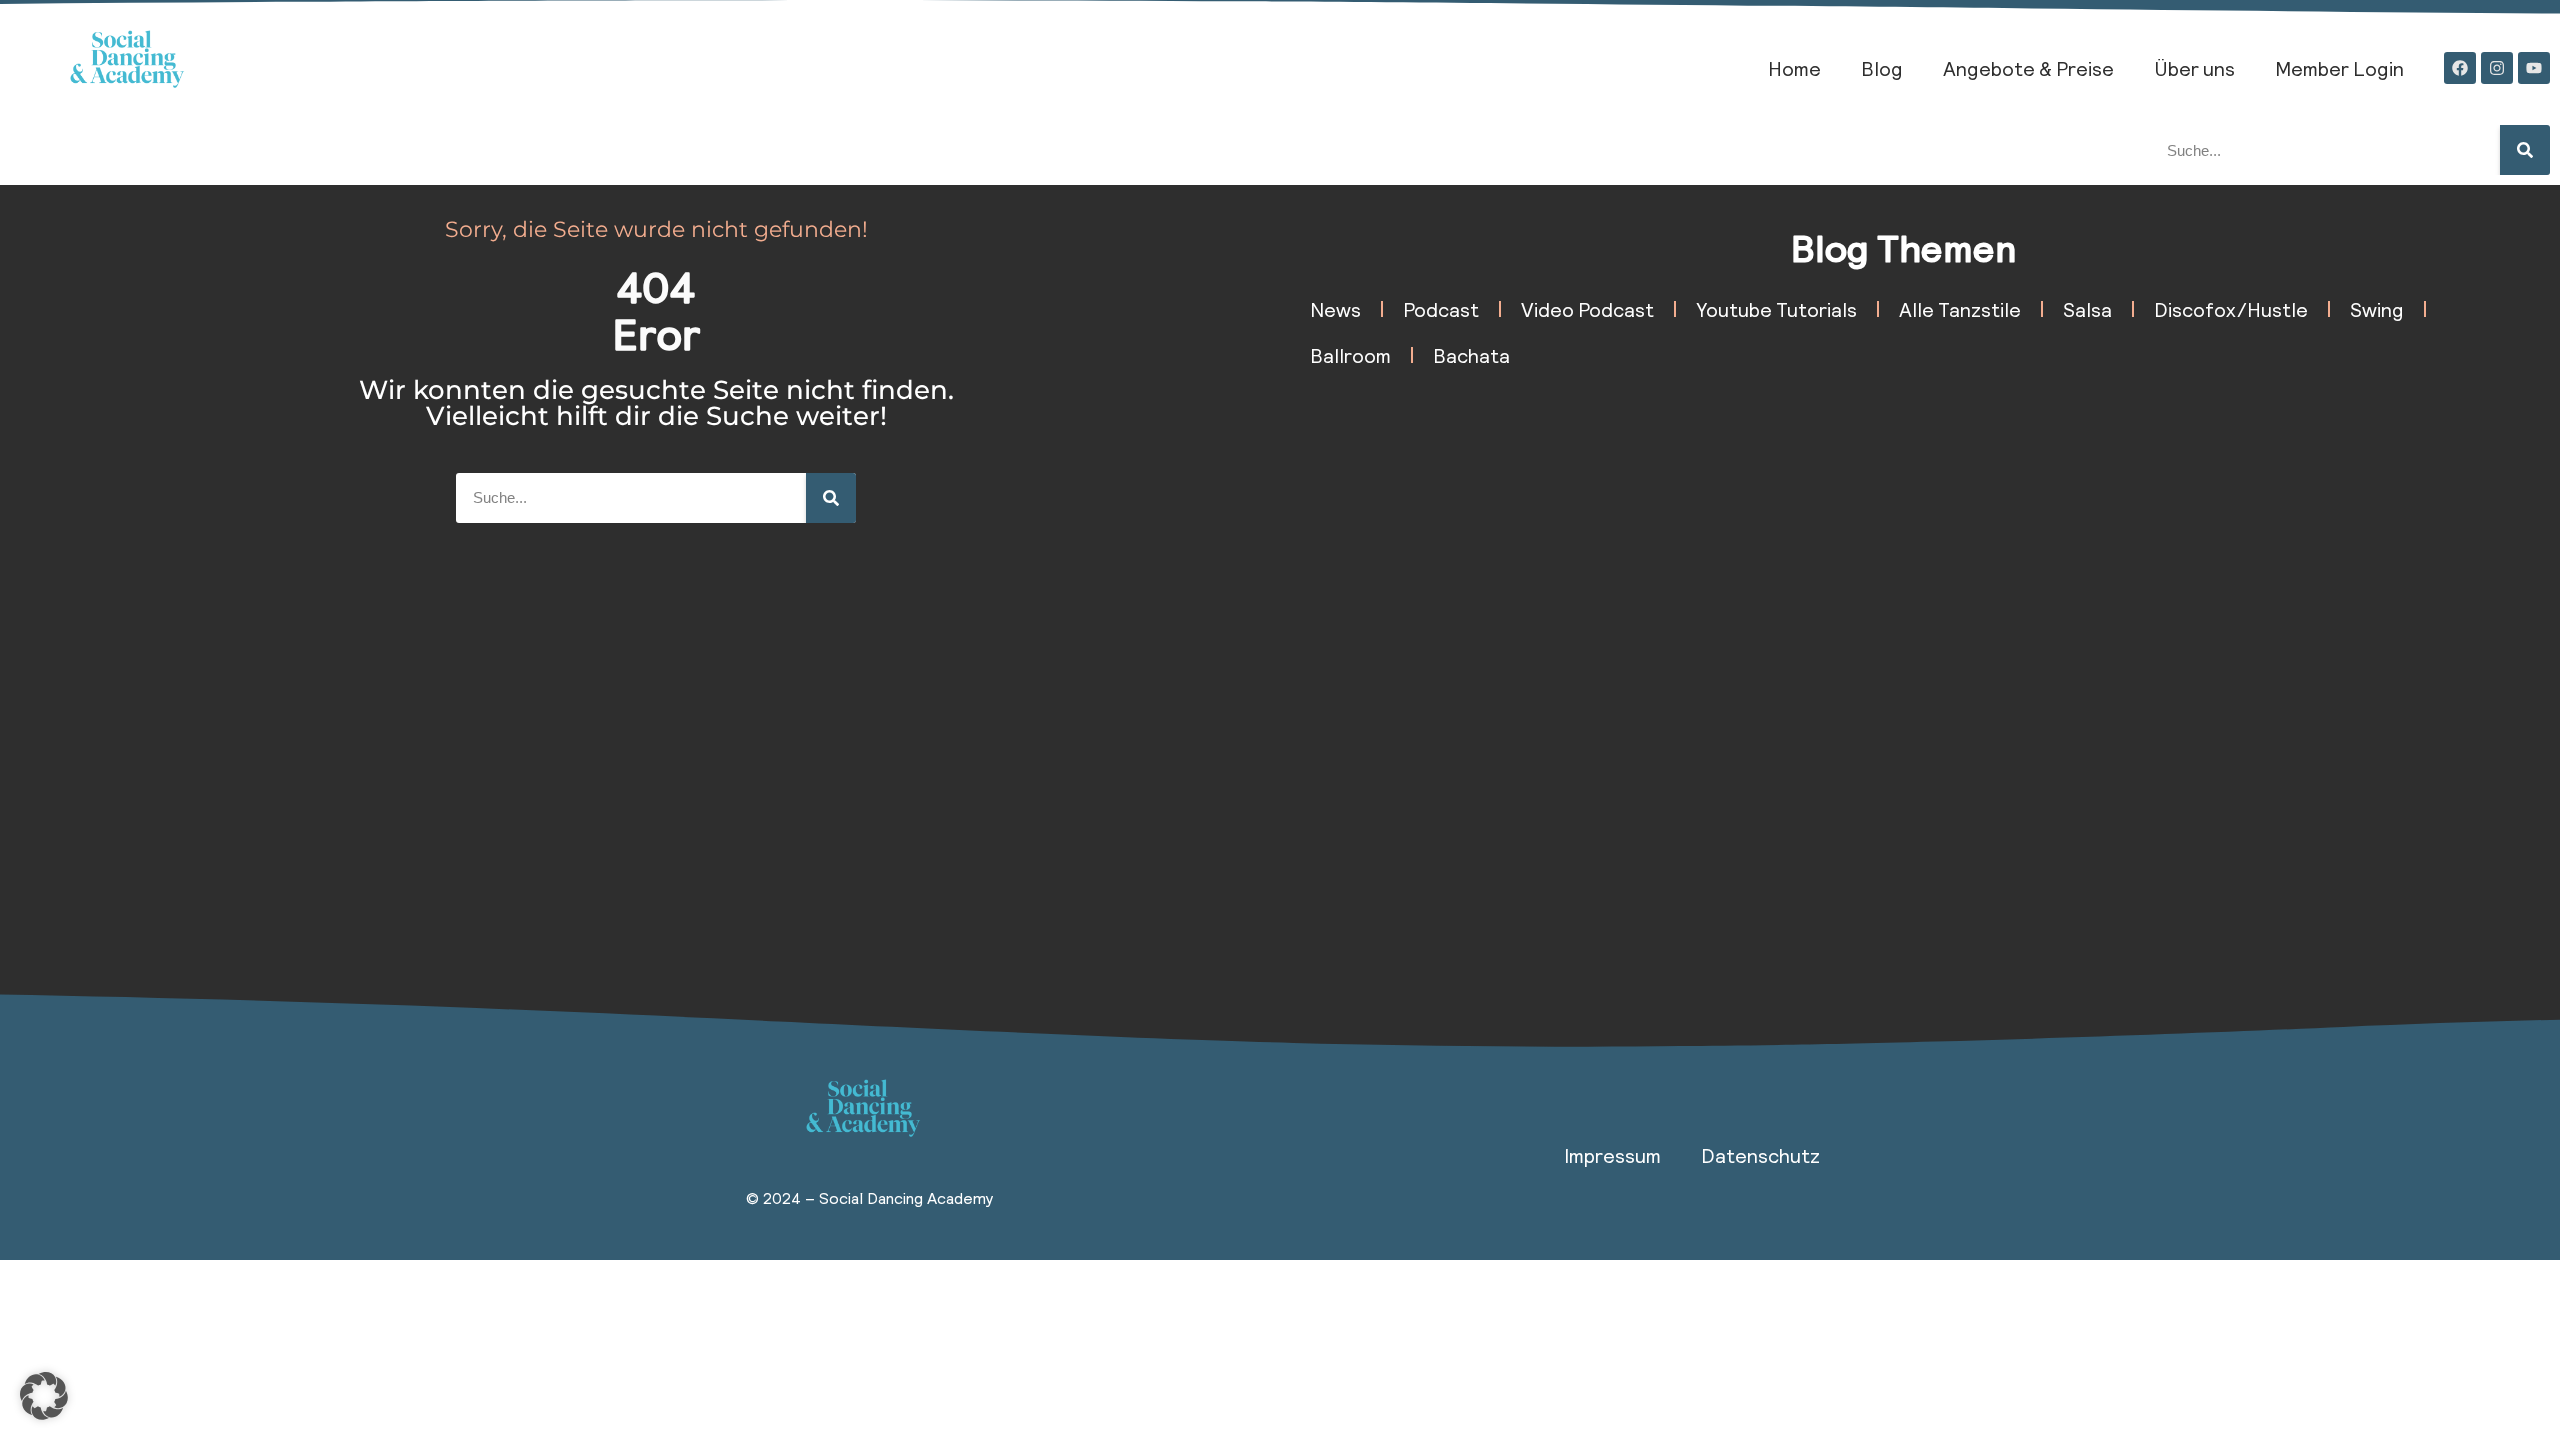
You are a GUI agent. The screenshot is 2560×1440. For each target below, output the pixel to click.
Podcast (1441, 309)
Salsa (2087, 309)
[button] (44, 1396)
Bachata (1471, 355)
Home (1794, 68)
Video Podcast (1587, 309)
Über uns (2194, 68)
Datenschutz (1760, 1155)
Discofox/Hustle (2231, 309)
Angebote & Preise (2028, 68)
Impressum (1612, 1155)
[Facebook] (2460, 68)
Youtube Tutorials (1776, 309)
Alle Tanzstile (1960, 309)
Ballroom (1350, 355)
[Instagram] (2497, 68)
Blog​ (1882, 68)
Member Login (2339, 68)
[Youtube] (2534, 68)
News (1335, 309)
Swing (2377, 309)
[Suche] (2525, 150)
